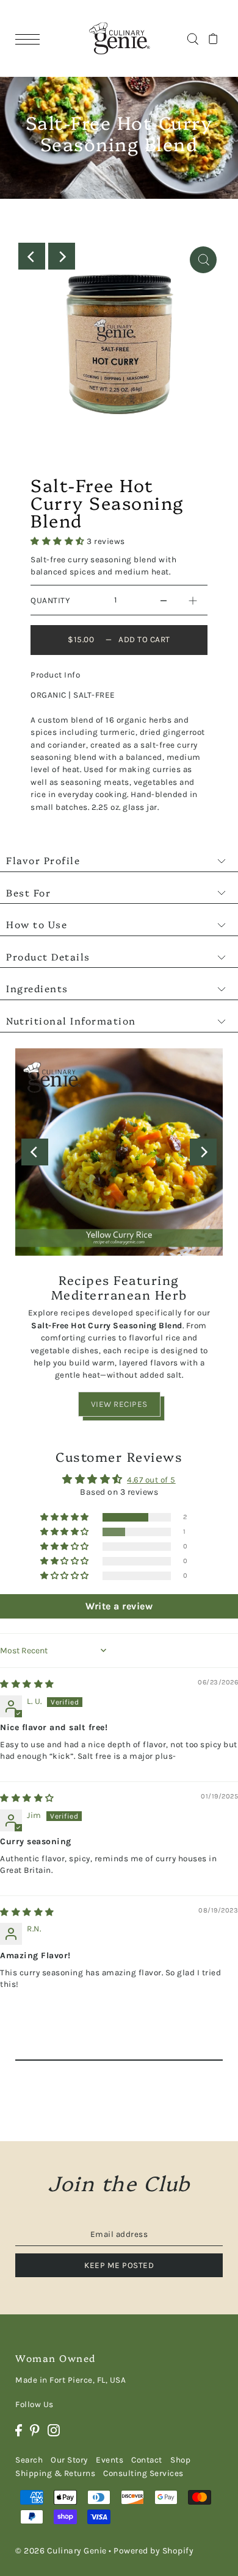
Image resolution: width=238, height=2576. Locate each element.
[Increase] (193, 600)
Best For (28, 892)
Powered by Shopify (153, 2551)
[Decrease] (164, 600)
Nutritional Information (71, 1020)
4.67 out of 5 (151, 1480)
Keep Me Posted (119, 2265)
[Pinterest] (35, 2430)
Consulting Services (143, 2473)
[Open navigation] (31, 39)
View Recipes (119, 1404)
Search (29, 2460)
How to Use (37, 924)
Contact (147, 2460)
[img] (27, 1684)
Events (110, 2460)
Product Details (48, 956)
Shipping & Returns (55, 2473)
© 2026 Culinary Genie (61, 2551)
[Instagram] (54, 2430)
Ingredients (37, 988)
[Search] (193, 38)
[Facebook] (19, 2430)
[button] (59, 541)
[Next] (62, 256)
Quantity (50, 600)
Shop (180, 2460)
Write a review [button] (119, 1606)
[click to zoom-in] (203, 260)
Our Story (69, 2460)
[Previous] (32, 256)
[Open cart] (213, 38)
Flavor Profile (43, 860)
